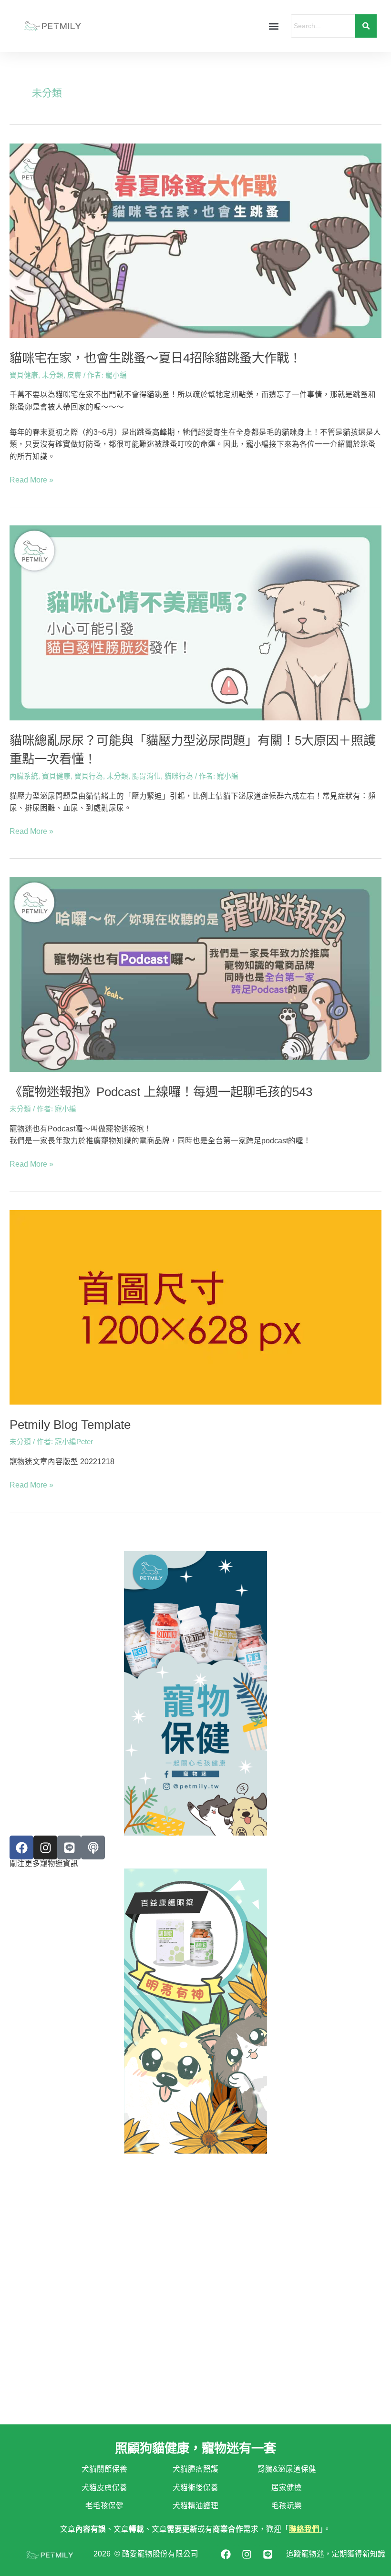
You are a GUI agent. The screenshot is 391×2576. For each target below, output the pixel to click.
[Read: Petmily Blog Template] (195, 1307)
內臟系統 (24, 776)
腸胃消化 (146, 776)
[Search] (366, 26)
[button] (273, 26)
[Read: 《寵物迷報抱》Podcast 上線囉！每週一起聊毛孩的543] (195, 975)
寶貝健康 (24, 375)
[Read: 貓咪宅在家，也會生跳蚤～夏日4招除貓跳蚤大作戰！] (195, 241)
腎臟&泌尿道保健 (287, 2469)
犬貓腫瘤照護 (195, 2469)
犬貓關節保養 (104, 2469)
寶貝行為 (89, 776)
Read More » (31, 479)
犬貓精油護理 (195, 2506)
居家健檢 (287, 2488)
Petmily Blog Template (70, 1425)
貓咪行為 (179, 776)
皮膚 (74, 375)
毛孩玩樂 (287, 2506)
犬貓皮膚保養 (104, 2488)
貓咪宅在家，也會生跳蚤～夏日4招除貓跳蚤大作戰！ (155, 358)
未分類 (53, 375)
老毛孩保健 (104, 2506)
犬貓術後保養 (195, 2488)
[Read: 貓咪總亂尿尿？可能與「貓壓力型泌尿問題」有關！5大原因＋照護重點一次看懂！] (195, 623)
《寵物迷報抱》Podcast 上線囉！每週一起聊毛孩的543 (161, 1092)
